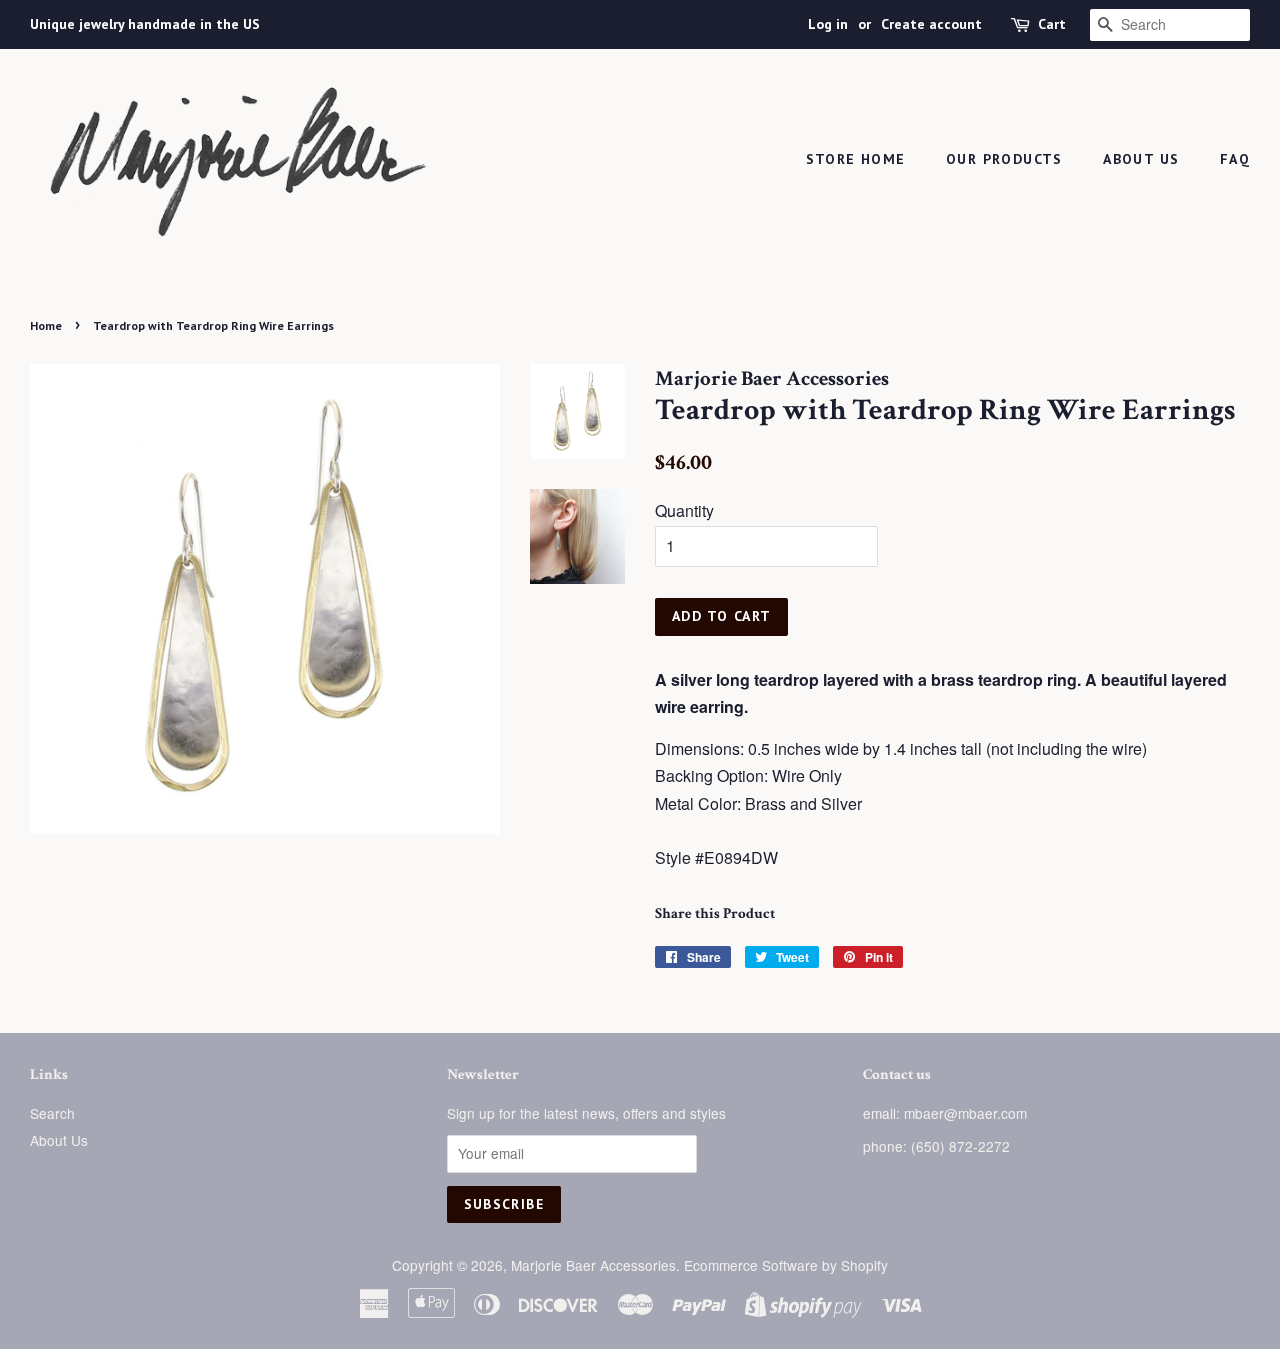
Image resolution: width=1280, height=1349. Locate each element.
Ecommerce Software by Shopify (786, 1265)
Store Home (856, 159)
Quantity (684, 510)
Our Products (1004, 159)
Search (52, 1113)
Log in (828, 24)
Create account (931, 24)
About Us (1141, 159)
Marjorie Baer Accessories (593, 1265)
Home (46, 325)
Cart (1052, 24)
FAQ (1235, 159)
